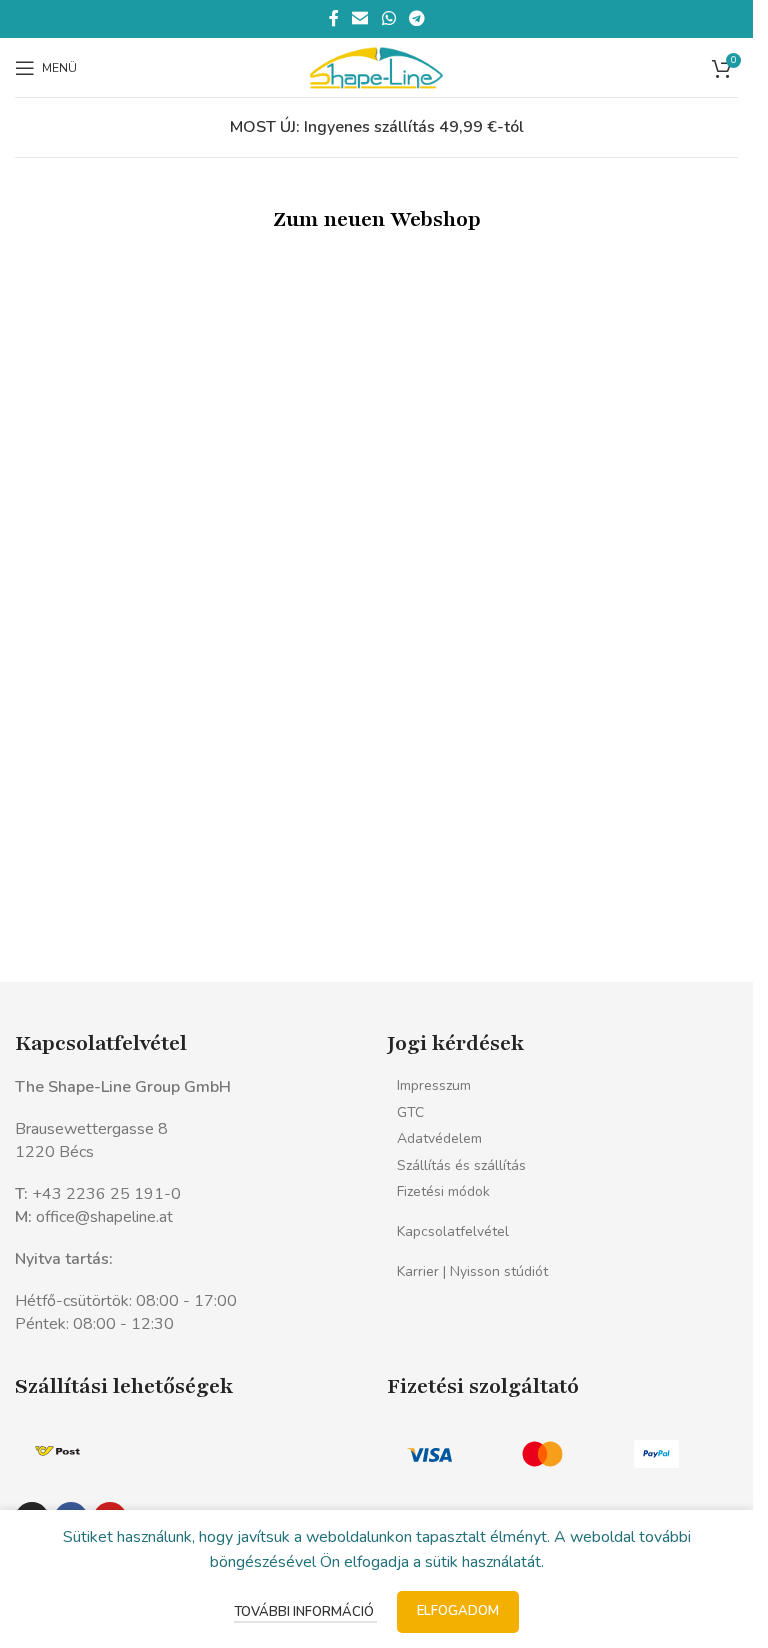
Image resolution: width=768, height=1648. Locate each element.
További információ (305, 1612)
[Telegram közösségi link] (416, 18)
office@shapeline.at (104, 1217)
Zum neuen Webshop (377, 219)
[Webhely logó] (376, 66)
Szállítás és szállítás (461, 1165)
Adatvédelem (439, 1138)
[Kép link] (57, 1450)
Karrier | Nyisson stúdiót (472, 1271)
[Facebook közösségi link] (334, 18)
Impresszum (434, 1085)
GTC (410, 1112)
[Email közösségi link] (360, 18)
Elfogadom (458, 1611)
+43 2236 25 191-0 (106, 1194)
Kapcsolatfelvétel (453, 1231)
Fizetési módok (443, 1191)
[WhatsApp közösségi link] (388, 18)
